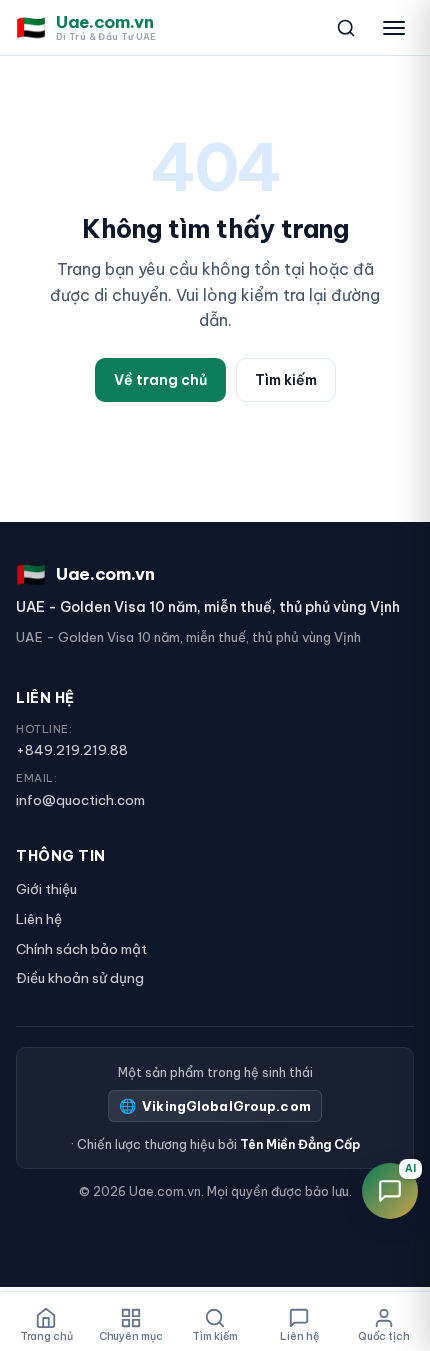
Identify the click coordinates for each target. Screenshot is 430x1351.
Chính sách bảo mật (81, 949)
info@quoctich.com (80, 800)
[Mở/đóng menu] (394, 28)
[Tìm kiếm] (346, 28)
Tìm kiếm (286, 380)
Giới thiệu (46, 889)
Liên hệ (39, 919)
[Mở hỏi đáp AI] (390, 1191)
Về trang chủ (160, 380)
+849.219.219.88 (72, 750)
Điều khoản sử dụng (80, 978)
